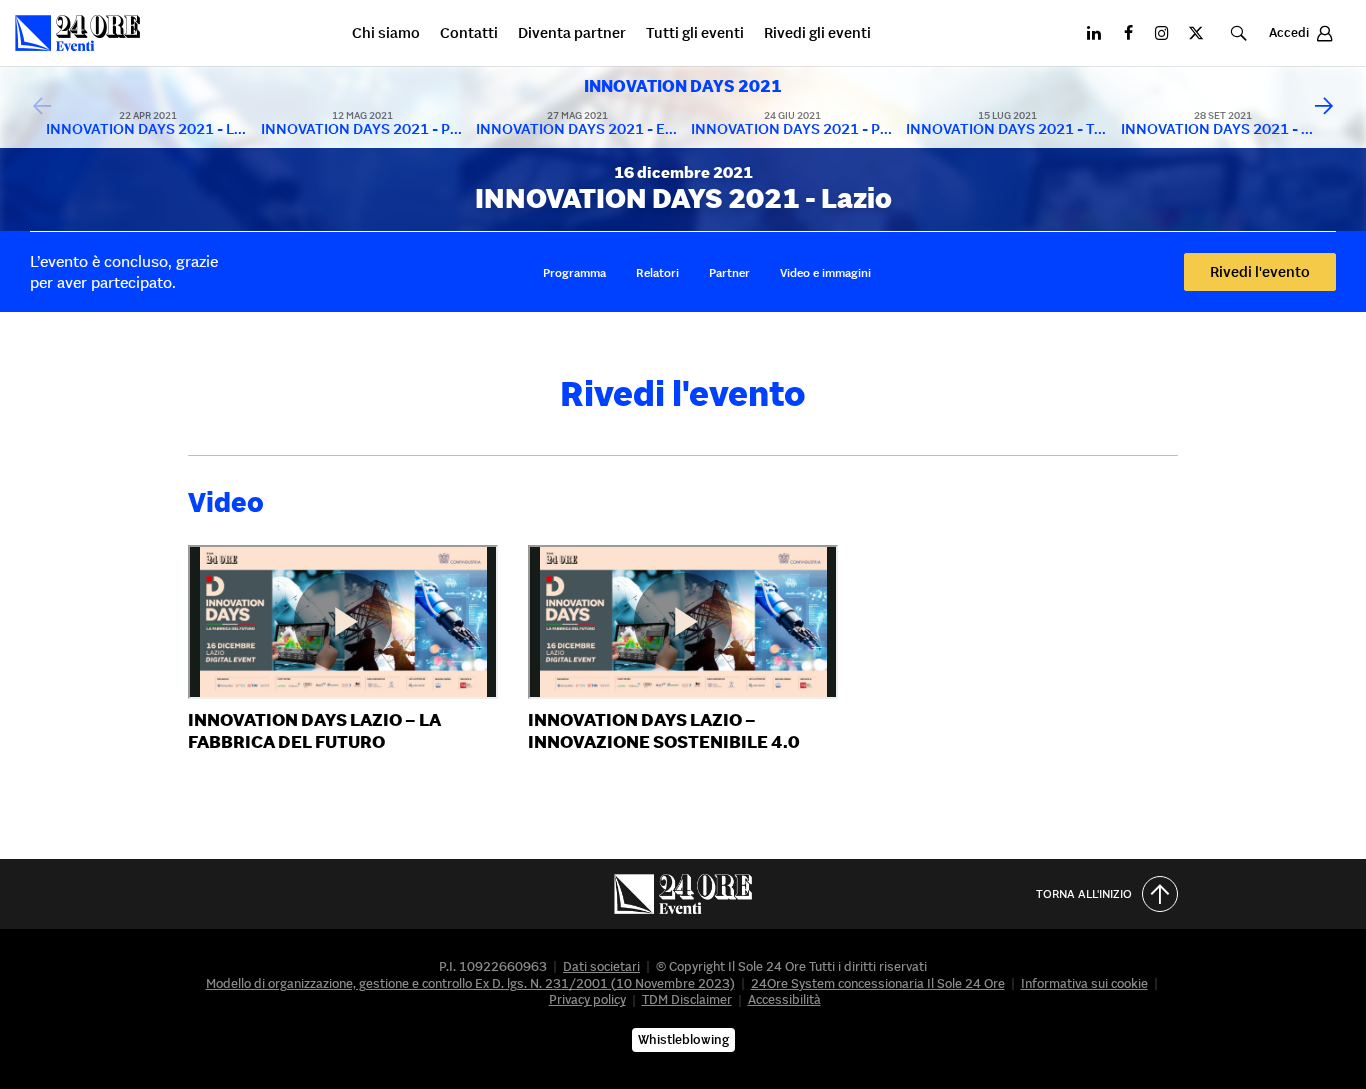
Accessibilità (784, 999)
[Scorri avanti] (1324, 107)
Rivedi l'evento (1260, 271)
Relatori (657, 271)
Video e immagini (825, 271)
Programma (574, 271)
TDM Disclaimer (687, 999)
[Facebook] (1128, 33)
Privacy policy (587, 999)
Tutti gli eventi (695, 33)
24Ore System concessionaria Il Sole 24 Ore (878, 983)
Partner (729, 271)
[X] (1196, 33)
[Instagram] (1162, 33)
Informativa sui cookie (1084, 983)
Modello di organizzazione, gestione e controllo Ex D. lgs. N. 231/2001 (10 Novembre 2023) (470, 983)
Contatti (469, 33)
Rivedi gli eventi (817, 33)
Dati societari (601, 966)
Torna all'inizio (1084, 893)
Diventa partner (572, 33)
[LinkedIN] (1094, 33)
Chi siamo (386, 33)
